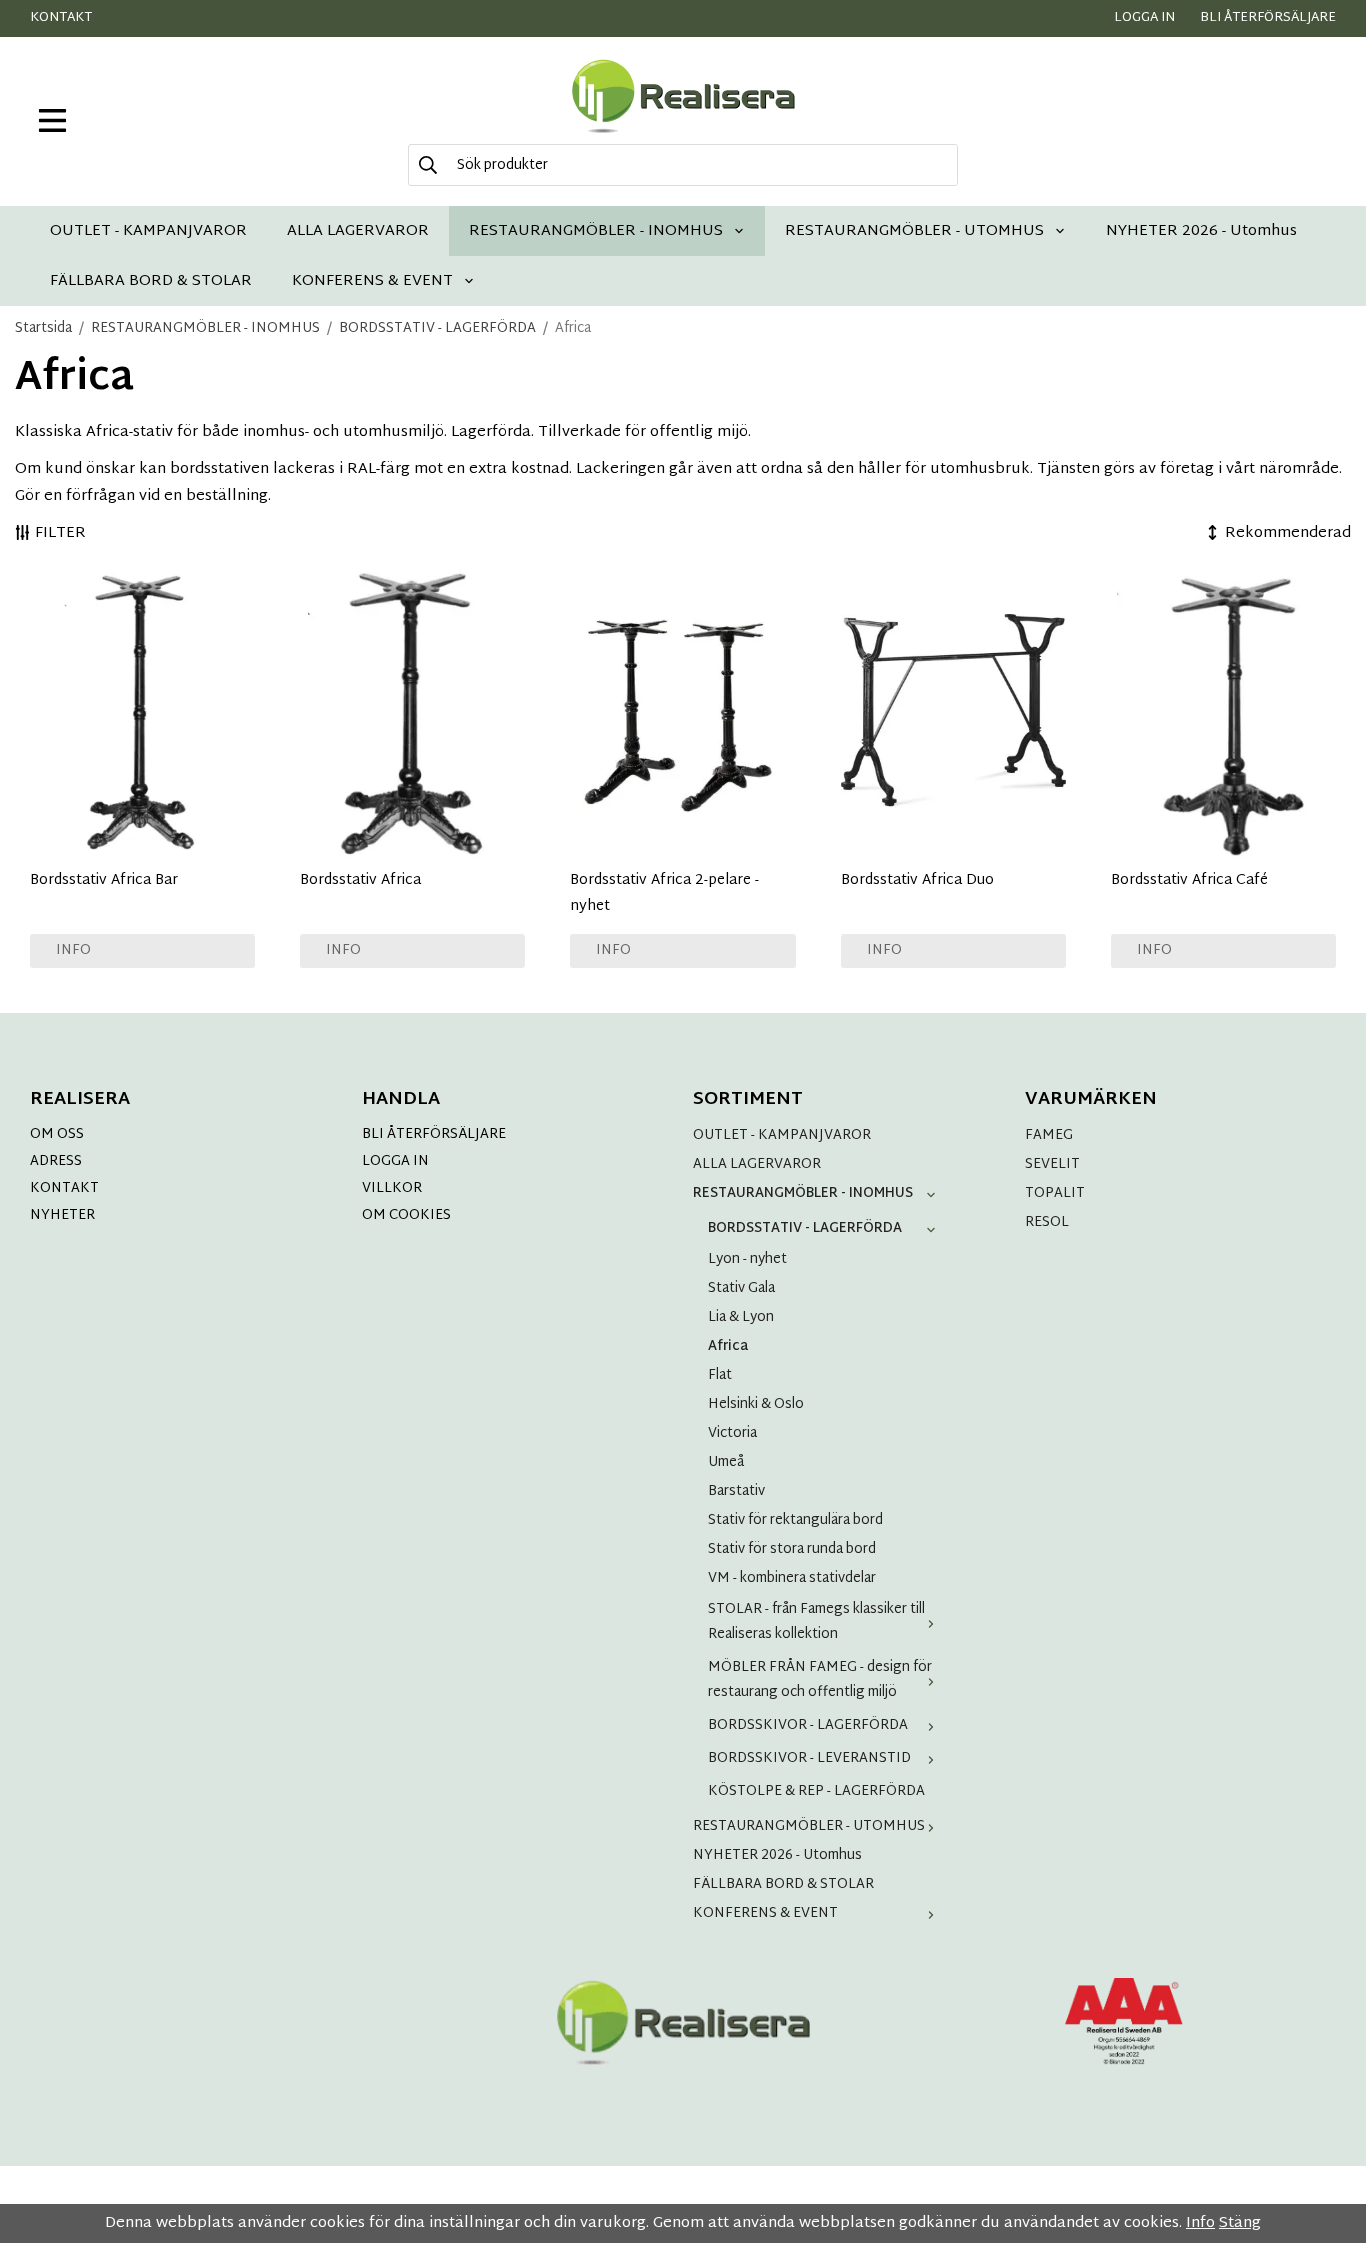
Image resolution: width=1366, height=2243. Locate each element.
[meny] (52, 120)
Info (73, 950)
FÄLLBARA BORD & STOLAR (151, 280)
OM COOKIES (406, 1215)
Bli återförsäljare (1268, 18)
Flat (720, 1375)
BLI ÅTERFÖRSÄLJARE (434, 1134)
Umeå (726, 1462)
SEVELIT (1052, 1164)
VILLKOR (392, 1188)
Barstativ (736, 1491)
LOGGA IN (395, 1161)
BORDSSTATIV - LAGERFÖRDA (805, 1228)
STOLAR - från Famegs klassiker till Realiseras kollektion (816, 1622)
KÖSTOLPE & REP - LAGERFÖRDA (816, 1791)
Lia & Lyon (741, 1317)
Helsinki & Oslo (756, 1404)
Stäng (1240, 2223)
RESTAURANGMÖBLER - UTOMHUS (914, 230)
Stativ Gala (741, 1288)
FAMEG (1049, 1135)
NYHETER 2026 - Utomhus (1201, 230)
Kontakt (61, 18)
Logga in (1144, 18)
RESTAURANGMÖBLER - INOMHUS (596, 230)
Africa (728, 1346)
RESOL (1047, 1222)
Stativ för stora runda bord (792, 1549)
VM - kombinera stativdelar (792, 1578)
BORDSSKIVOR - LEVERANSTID (809, 1758)
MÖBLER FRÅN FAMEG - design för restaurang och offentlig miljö (820, 1680)
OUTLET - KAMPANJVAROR (148, 230)
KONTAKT (64, 1188)
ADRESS (56, 1161)
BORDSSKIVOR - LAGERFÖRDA (808, 1725)
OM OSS (57, 1134)
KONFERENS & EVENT (372, 280)
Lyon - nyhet (747, 1259)
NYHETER (62, 1215)
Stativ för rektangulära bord (795, 1520)
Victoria (732, 1433)
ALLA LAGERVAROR (358, 230)
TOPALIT (1055, 1193)
